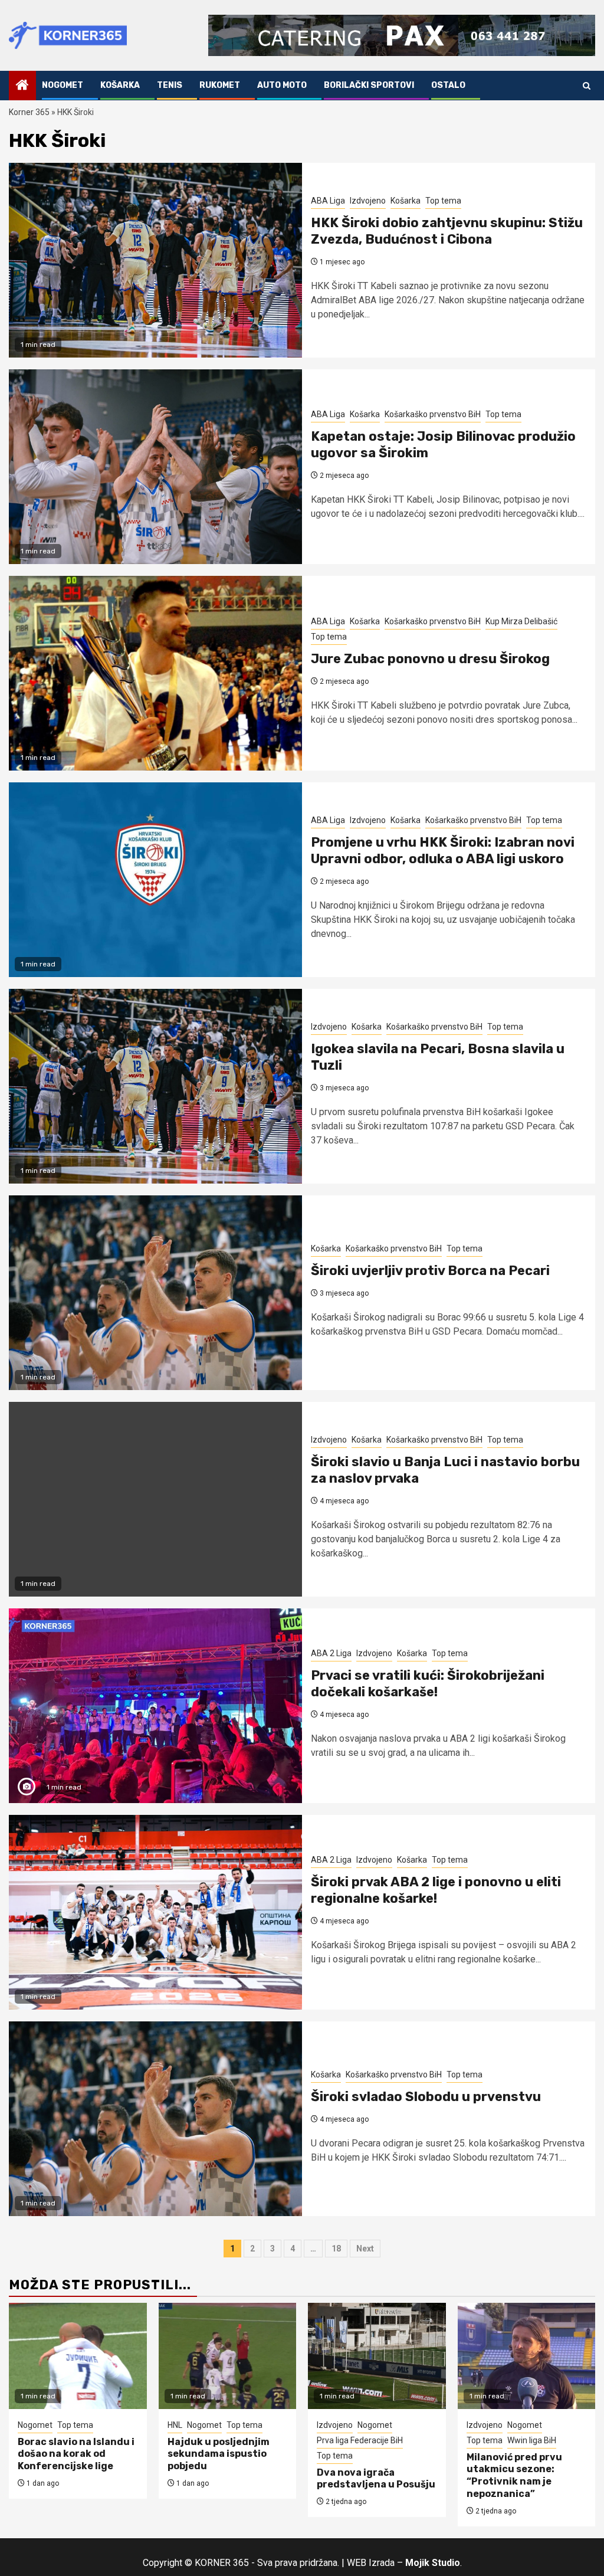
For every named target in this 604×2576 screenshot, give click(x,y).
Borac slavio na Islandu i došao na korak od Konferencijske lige (76, 2454)
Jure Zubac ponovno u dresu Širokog (430, 659)
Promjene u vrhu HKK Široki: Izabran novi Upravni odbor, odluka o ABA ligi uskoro (443, 851)
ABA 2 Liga (331, 1653)
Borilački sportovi (369, 85)
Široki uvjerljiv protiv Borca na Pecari (430, 1271)
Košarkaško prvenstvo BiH (433, 414)
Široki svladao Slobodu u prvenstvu (426, 2097)
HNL (175, 2425)
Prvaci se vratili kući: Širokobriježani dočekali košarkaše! (428, 1684)
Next (365, 2249)
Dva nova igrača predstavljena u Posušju (376, 2479)
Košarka (120, 85)
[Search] (587, 86)
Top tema (443, 201)
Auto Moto (282, 85)
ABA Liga (328, 201)
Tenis (170, 85)
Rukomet (220, 85)
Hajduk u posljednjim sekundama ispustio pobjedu (219, 2454)
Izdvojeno (368, 201)
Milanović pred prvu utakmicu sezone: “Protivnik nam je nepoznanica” (514, 2475)
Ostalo (448, 85)
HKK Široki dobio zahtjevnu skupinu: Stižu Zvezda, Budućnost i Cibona (447, 231)
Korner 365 (29, 112)
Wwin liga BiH (532, 2440)
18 (336, 2249)
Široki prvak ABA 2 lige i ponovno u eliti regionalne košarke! (436, 1890)
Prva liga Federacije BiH (360, 2440)
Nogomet (63, 85)
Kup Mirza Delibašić (521, 621)
